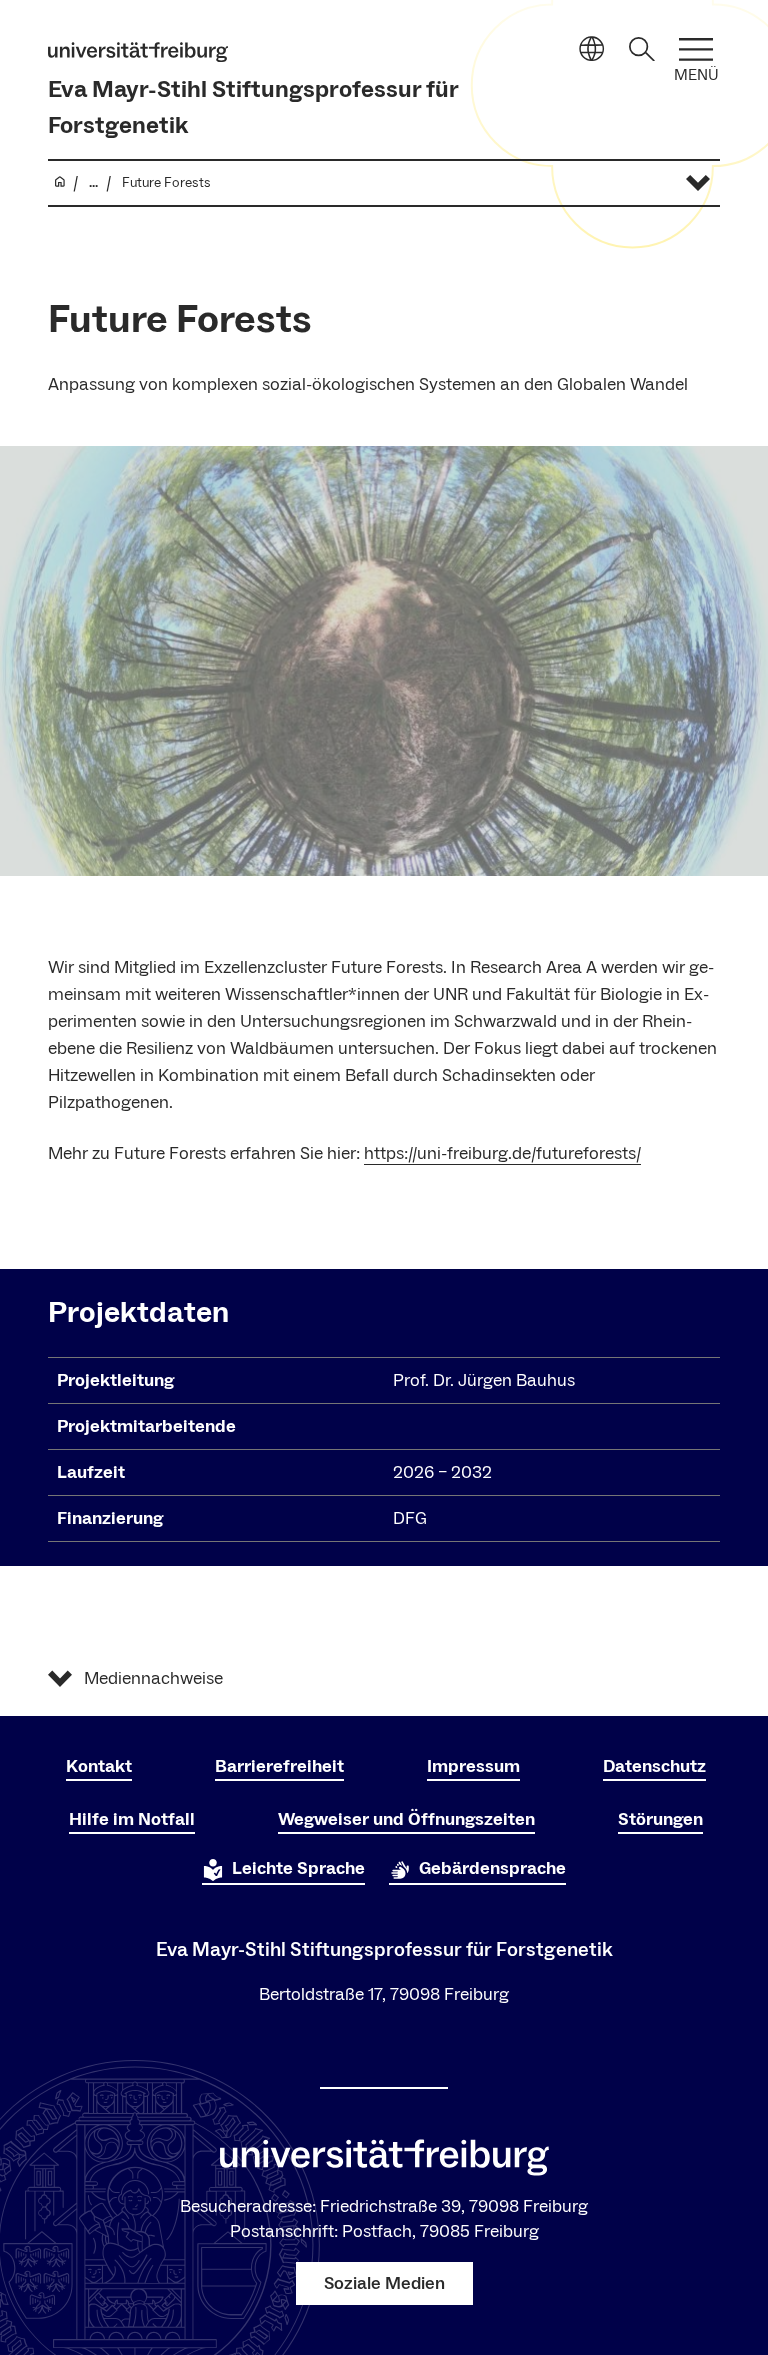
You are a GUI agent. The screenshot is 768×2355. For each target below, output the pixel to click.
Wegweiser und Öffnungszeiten (406, 1819)
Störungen (660, 1819)
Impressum (473, 1766)
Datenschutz (654, 1766)
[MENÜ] (696, 49)
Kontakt (99, 1766)
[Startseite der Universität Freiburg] (138, 52)
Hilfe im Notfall (132, 1819)
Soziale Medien (384, 2283)
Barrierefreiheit (279, 1766)
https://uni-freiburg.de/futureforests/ (502, 1153)
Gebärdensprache (492, 1868)
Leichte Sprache (298, 1868)
